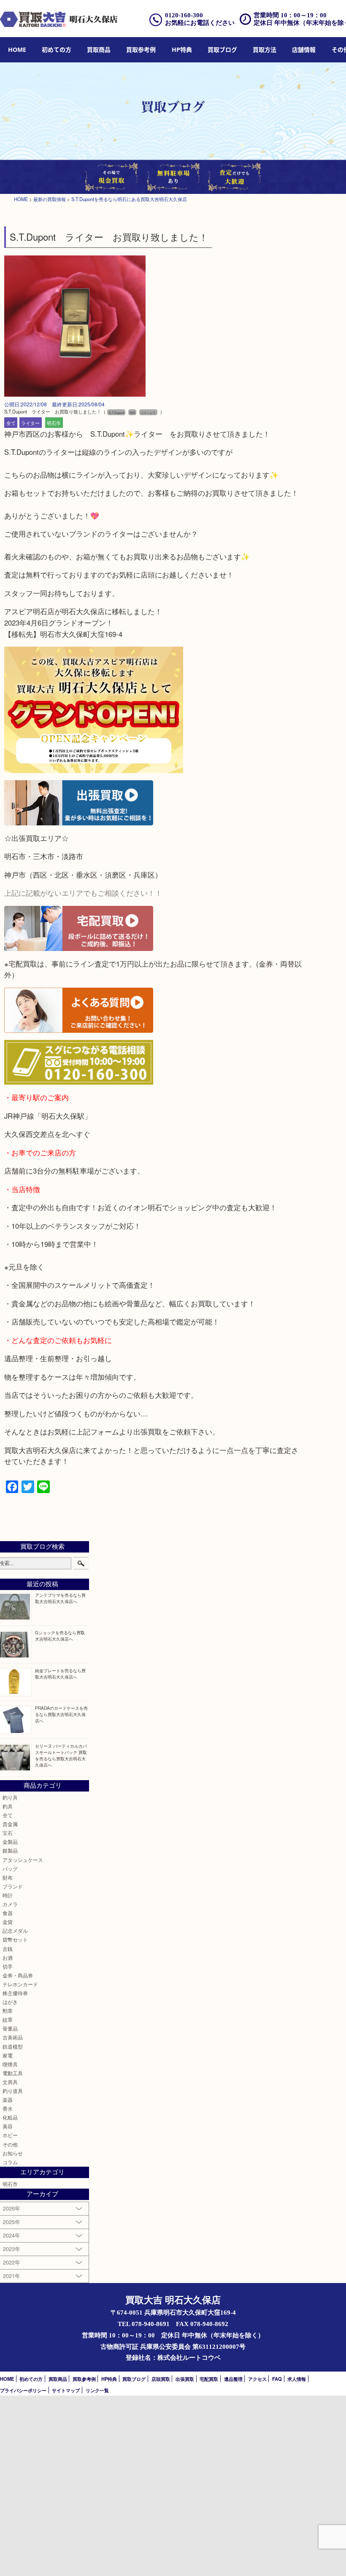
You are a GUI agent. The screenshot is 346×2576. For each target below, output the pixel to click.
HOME (17, 50)
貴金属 (10, 1824)
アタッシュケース (23, 1860)
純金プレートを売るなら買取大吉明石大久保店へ (60, 1673)
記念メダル (15, 1931)
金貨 (8, 1922)
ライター (30, 422)
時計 (8, 1895)
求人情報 (297, 2379)
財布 (8, 1878)
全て (11, 422)
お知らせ (13, 2153)
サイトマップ (66, 2390)
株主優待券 (15, 1993)
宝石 (8, 1833)
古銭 (8, 1949)
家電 (8, 2055)
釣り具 (10, 1797)
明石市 (54, 422)
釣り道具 (13, 2091)
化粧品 (10, 2117)
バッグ (10, 1869)
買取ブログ (222, 50)
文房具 (10, 2082)
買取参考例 (141, 50)
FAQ (277, 2379)
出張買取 (185, 2379)
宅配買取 (209, 2379)
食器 (8, 1913)
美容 (8, 2126)
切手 (8, 1966)
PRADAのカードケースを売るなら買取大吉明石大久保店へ (61, 1714)
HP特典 (182, 50)
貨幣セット (15, 1939)
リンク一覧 (97, 2390)
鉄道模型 (13, 2047)
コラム (10, 2162)
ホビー (10, 2135)
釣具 (8, 1806)
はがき (10, 2002)
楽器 (8, 2100)
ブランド (13, 1886)
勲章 (8, 2011)
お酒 (8, 1958)
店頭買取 (161, 2379)
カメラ (10, 1904)
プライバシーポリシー (23, 2390)
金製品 (10, 1842)
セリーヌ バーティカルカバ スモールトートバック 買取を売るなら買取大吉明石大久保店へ (61, 1755)
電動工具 (13, 2073)
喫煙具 (10, 2064)
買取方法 (265, 50)
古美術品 (13, 2037)
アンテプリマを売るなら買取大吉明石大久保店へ (60, 1598)
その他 (10, 2144)
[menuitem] (17, 50)
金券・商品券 (18, 1975)
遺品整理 (233, 2379)
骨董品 (10, 2028)
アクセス (257, 2379)
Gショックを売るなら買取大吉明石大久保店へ (60, 1636)
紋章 (8, 2020)
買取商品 (99, 50)
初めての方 (57, 50)
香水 (8, 2109)
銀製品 (10, 1851)
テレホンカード (20, 1984)
